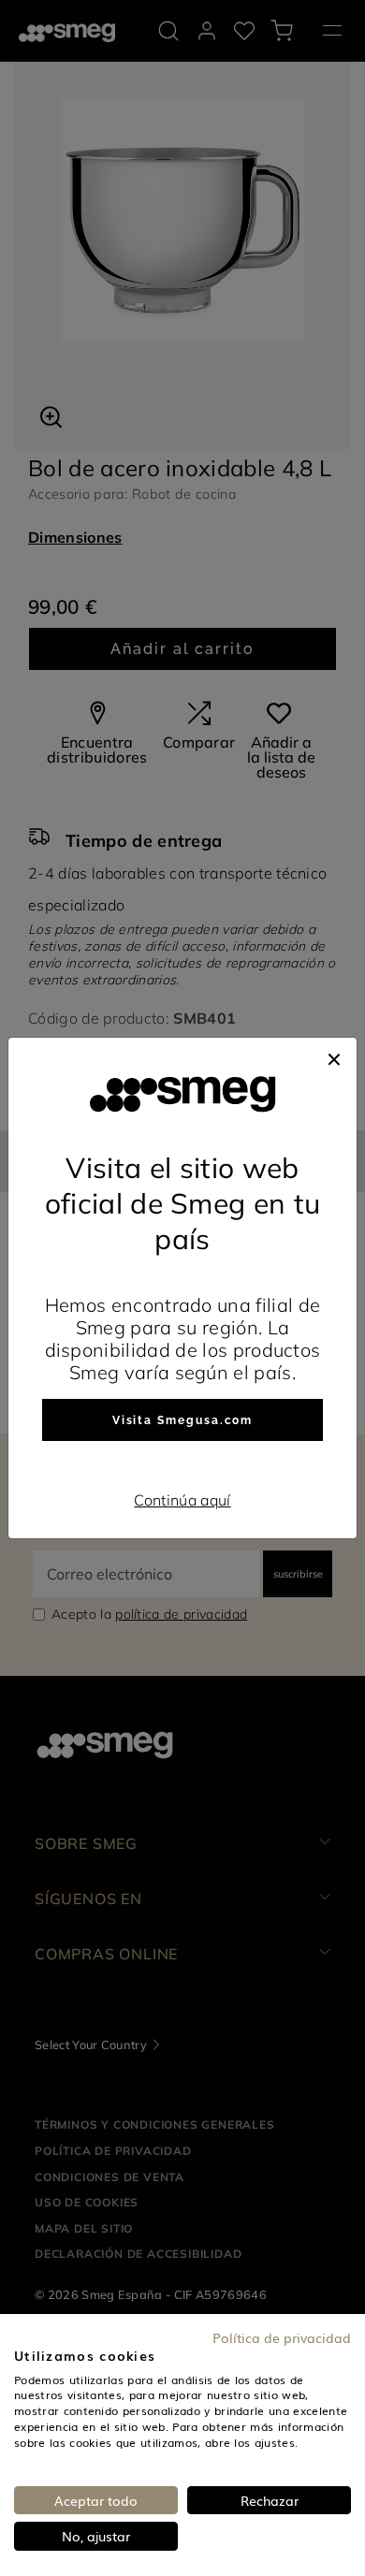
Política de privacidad (282, 2337)
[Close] (334, 1056)
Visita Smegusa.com (183, 1420)
